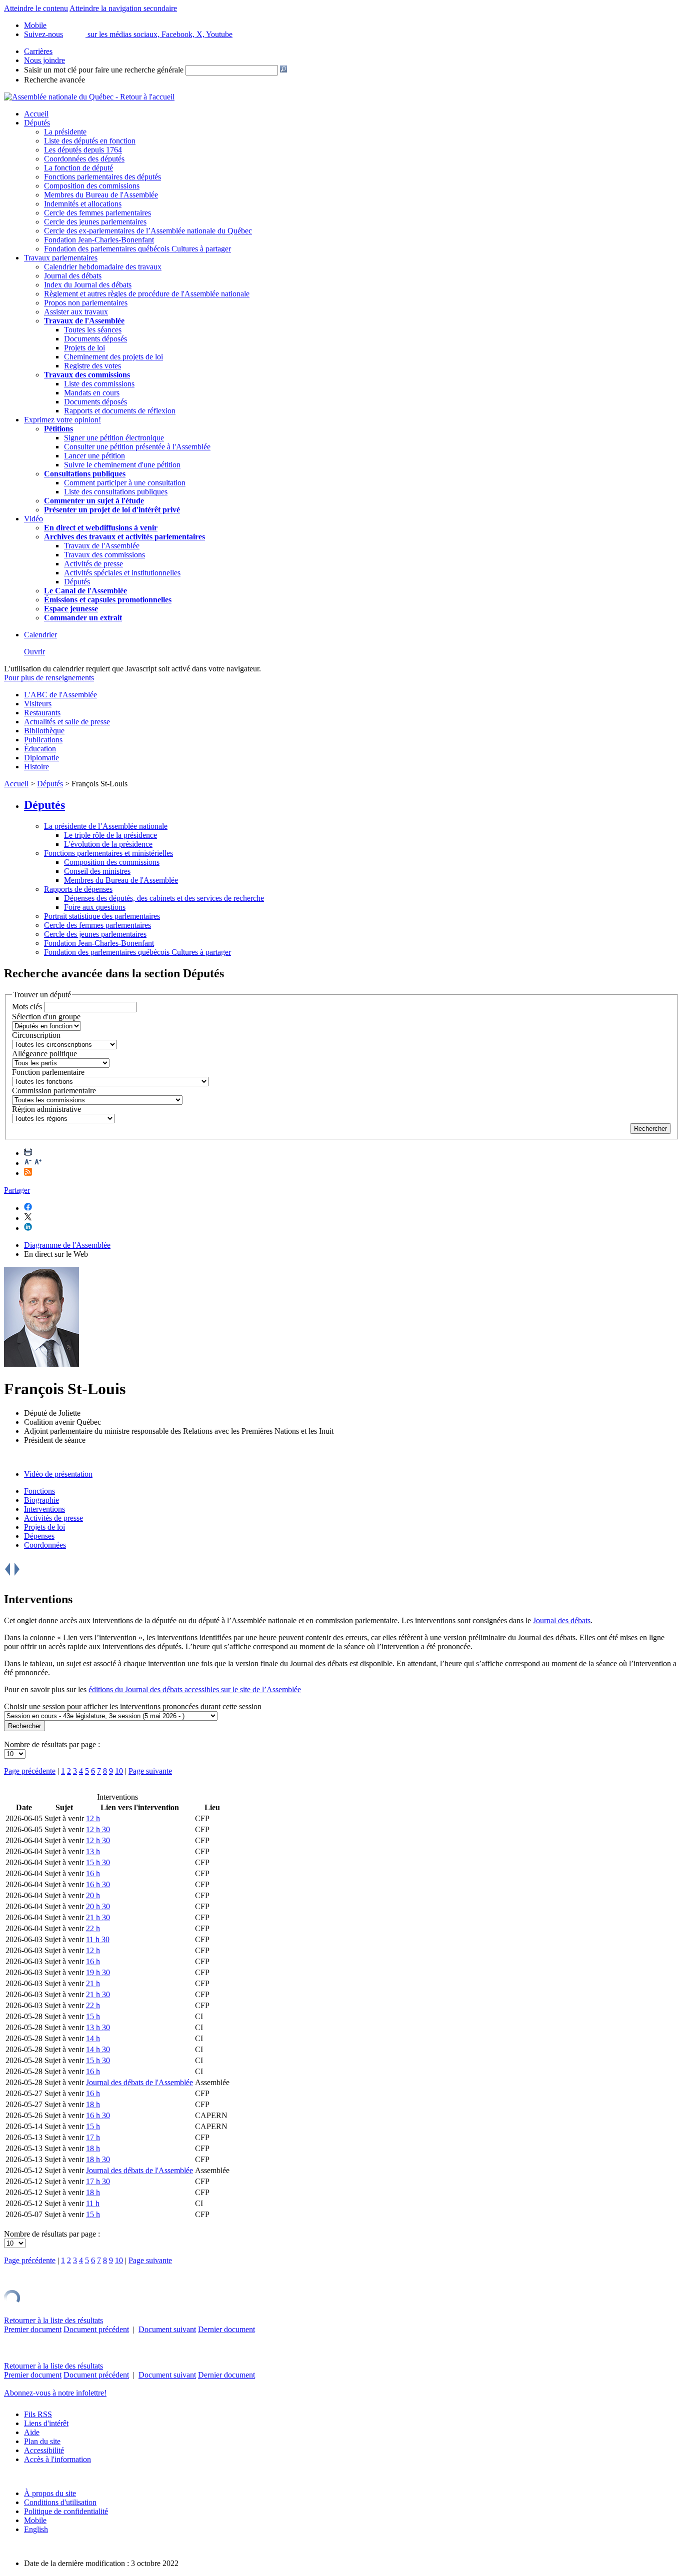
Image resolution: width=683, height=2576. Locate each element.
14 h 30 (98, 2049)
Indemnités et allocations (83, 204)
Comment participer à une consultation (125, 483)
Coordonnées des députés (84, 159)
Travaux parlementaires (61, 258)
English (36, 2529)
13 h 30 (98, 2027)
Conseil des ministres (97, 871)
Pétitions (58, 429)
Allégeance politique (44, 1054)
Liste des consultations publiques (116, 492)
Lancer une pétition (94, 456)
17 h (93, 2137)
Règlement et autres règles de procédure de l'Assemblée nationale (147, 294)
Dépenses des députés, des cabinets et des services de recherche (164, 898)
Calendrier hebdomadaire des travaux (103, 267)
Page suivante (150, 1771)
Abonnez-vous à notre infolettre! (55, 2393)
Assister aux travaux (76, 312)
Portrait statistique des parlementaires (102, 916)
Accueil (36, 114)
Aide (32, 2432)
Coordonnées (45, 1545)
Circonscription (36, 1035)
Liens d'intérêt (46, 2423)
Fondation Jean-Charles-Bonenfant (99, 240)
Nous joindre (44, 60)
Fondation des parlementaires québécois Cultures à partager (137, 249)
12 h (93, 1818)
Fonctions (39, 1491)
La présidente (65, 132)
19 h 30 (98, 1972)
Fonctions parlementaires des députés (102, 177)
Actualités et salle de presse (67, 722)
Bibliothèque (44, 731)
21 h (93, 1983)
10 (119, 1771)
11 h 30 (98, 1939)
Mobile (35, 2520)
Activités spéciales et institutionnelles (122, 573)
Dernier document (226, 2329)
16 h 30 (98, 1884)
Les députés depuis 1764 (83, 150)
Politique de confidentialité (66, 2511)
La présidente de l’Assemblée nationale (106, 826)
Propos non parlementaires (86, 303)
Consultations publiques (85, 474)
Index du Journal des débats (88, 285)
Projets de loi (84, 348)
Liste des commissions (99, 384)
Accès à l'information (57, 2459)
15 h (93, 2016)
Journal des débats (73, 276)
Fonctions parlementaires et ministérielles (108, 853)
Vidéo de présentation (58, 1474)
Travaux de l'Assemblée (84, 321)
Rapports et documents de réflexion (120, 411)
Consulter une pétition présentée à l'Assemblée (137, 447)
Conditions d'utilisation (60, 2502)
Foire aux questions (95, 907)
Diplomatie (41, 758)
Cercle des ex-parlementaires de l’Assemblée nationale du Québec (148, 231)
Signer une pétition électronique (114, 438)
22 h (93, 1928)
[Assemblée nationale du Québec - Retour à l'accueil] (89, 97)
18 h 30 (98, 2159)
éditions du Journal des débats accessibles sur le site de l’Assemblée (195, 1689)
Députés (37, 123)
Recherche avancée (54, 80)
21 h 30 (98, 1917)
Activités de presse (93, 564)
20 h (93, 1895)
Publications (43, 740)
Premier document (33, 2329)
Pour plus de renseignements (49, 678)
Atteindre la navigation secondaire (123, 8)
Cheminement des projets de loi (113, 357)
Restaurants (42, 713)
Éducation (40, 749)
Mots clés (27, 1007)
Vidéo (33, 519)
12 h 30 (98, 1829)
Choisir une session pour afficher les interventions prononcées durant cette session (133, 1706)
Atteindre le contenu (36, 8)
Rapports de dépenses (78, 889)
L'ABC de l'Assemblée (60, 695)
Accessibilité (44, 2450)
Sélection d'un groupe (46, 1017)
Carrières (38, 51)
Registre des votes (92, 366)
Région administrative (46, 1109)
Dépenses (39, 1536)
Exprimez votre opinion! (62, 420)
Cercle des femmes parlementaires (97, 213)
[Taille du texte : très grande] (38, 1163)
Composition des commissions (92, 186)
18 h (93, 2104)
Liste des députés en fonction (90, 141)
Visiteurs (38, 704)
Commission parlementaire (54, 1091)
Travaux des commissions (87, 375)
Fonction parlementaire (48, 1072)
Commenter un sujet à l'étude (94, 501)
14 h (93, 2038)
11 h (93, 2203)
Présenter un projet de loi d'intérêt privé (112, 510)
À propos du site (50, 2493)
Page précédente (30, 1771)
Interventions (44, 1509)
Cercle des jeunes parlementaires (95, 222)
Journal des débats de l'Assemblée (139, 2082)
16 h (93, 1873)
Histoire (36, 767)
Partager (17, 1190)
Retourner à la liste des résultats (53, 2320)
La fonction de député (78, 168)
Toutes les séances (93, 330)
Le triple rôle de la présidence (110, 835)
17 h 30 (98, 2181)
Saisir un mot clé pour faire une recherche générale (104, 70)
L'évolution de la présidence (108, 844)
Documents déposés (95, 339)
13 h (93, 1851)
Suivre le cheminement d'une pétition (122, 465)
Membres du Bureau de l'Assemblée (101, 195)
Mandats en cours (92, 393)
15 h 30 (98, 1862)
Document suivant (167, 2329)
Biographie (41, 1500)
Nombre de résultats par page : (52, 1744)
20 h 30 (98, 1906)
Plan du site (42, 2441)
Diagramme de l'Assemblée (67, 1245)
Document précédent (96, 2329)
